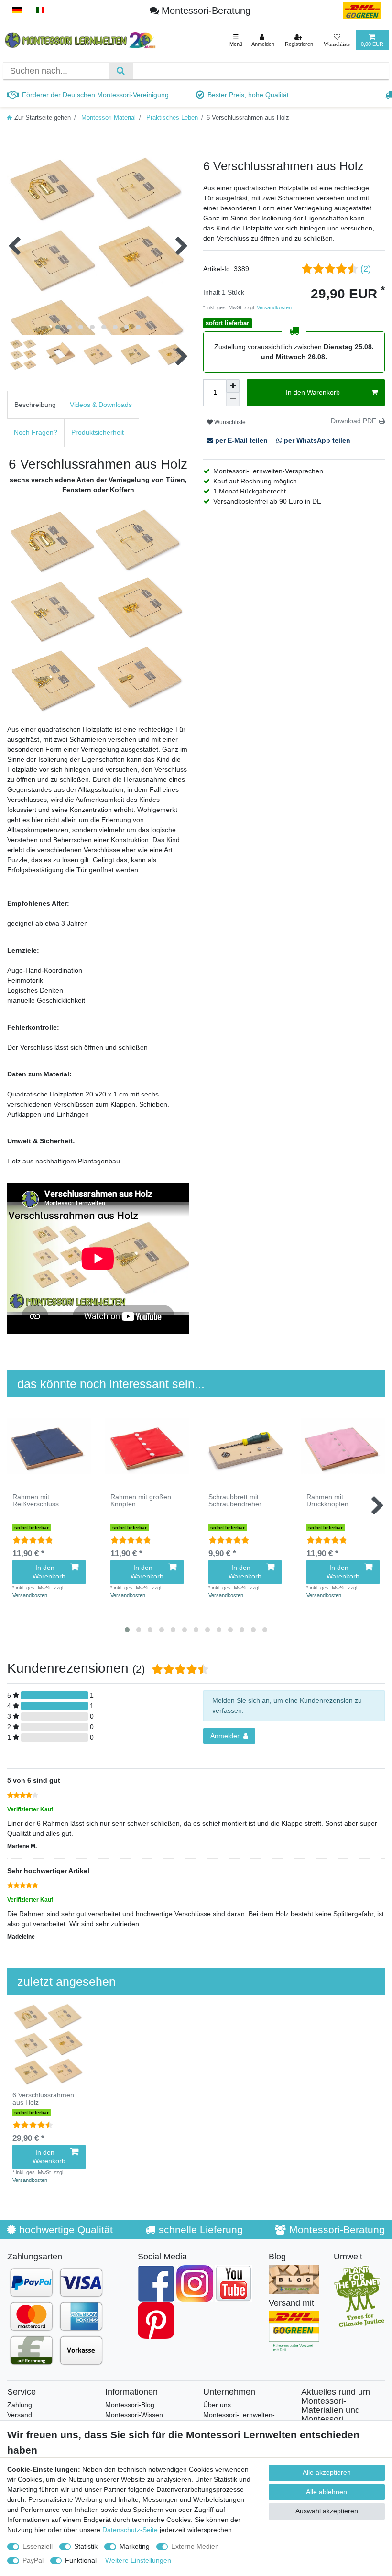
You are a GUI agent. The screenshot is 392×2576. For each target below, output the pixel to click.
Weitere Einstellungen (138, 2560)
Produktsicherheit (98, 432)
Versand (20, 2415)
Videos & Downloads (101, 405)
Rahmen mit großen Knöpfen (141, 1501)
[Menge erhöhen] (233, 386)
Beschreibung (35, 405)
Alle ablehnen (327, 2492)
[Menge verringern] (233, 399)
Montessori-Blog (130, 2405)
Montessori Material (108, 118)
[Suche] (121, 71)
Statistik (86, 2546)
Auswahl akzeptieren (327, 2511)
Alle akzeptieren (327, 2472)
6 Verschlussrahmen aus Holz (43, 2099)
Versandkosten (273, 307)
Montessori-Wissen (134, 2415)
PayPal (33, 2560)
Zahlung (20, 2405)
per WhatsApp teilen (316, 440)
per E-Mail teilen (241, 440)
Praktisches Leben (171, 118)
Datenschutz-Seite (130, 2530)
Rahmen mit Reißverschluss (36, 1501)
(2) (366, 269)
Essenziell (38, 2546)
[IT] (40, 10)
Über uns (217, 2405)
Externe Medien (195, 2546)
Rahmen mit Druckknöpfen (327, 1501)
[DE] (17, 10)
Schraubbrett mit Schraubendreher (235, 1501)
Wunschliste (229, 422)
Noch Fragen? (36, 432)
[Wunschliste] (337, 40)
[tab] (35, 405)
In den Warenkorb (313, 392)
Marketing (135, 2546)
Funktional (81, 2560)
